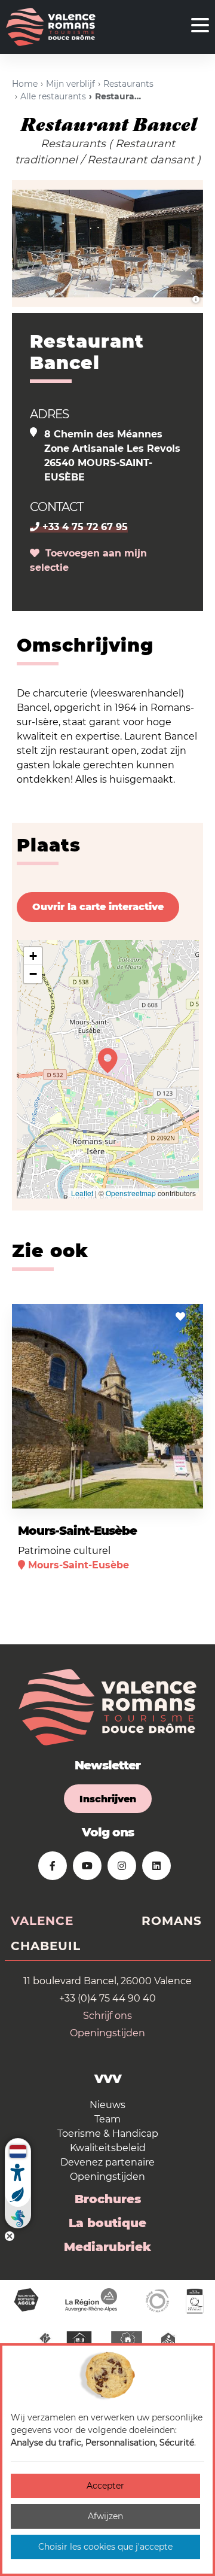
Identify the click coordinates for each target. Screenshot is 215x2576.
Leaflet (82, 1193)
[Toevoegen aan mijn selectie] (180, 1317)
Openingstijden (107, 2033)
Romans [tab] (172, 1921)
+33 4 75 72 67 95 (84, 527)
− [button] (33, 974)
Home (25, 84)
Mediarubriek (107, 2247)
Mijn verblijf (70, 84)
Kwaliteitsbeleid (108, 2148)
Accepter (105, 2486)
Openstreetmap (131, 1193)
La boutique (107, 2223)
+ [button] (33, 956)
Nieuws (107, 2105)
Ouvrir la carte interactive (98, 907)
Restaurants (128, 84)
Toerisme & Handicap (108, 2134)
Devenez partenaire (107, 2162)
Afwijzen (105, 2516)
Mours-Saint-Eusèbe (77, 1531)
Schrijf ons (107, 2016)
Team (107, 2119)
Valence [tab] (42, 1921)
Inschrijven (108, 1799)
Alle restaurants (53, 96)
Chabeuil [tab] (46, 1946)
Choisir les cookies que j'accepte (105, 2547)
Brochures (108, 2199)
